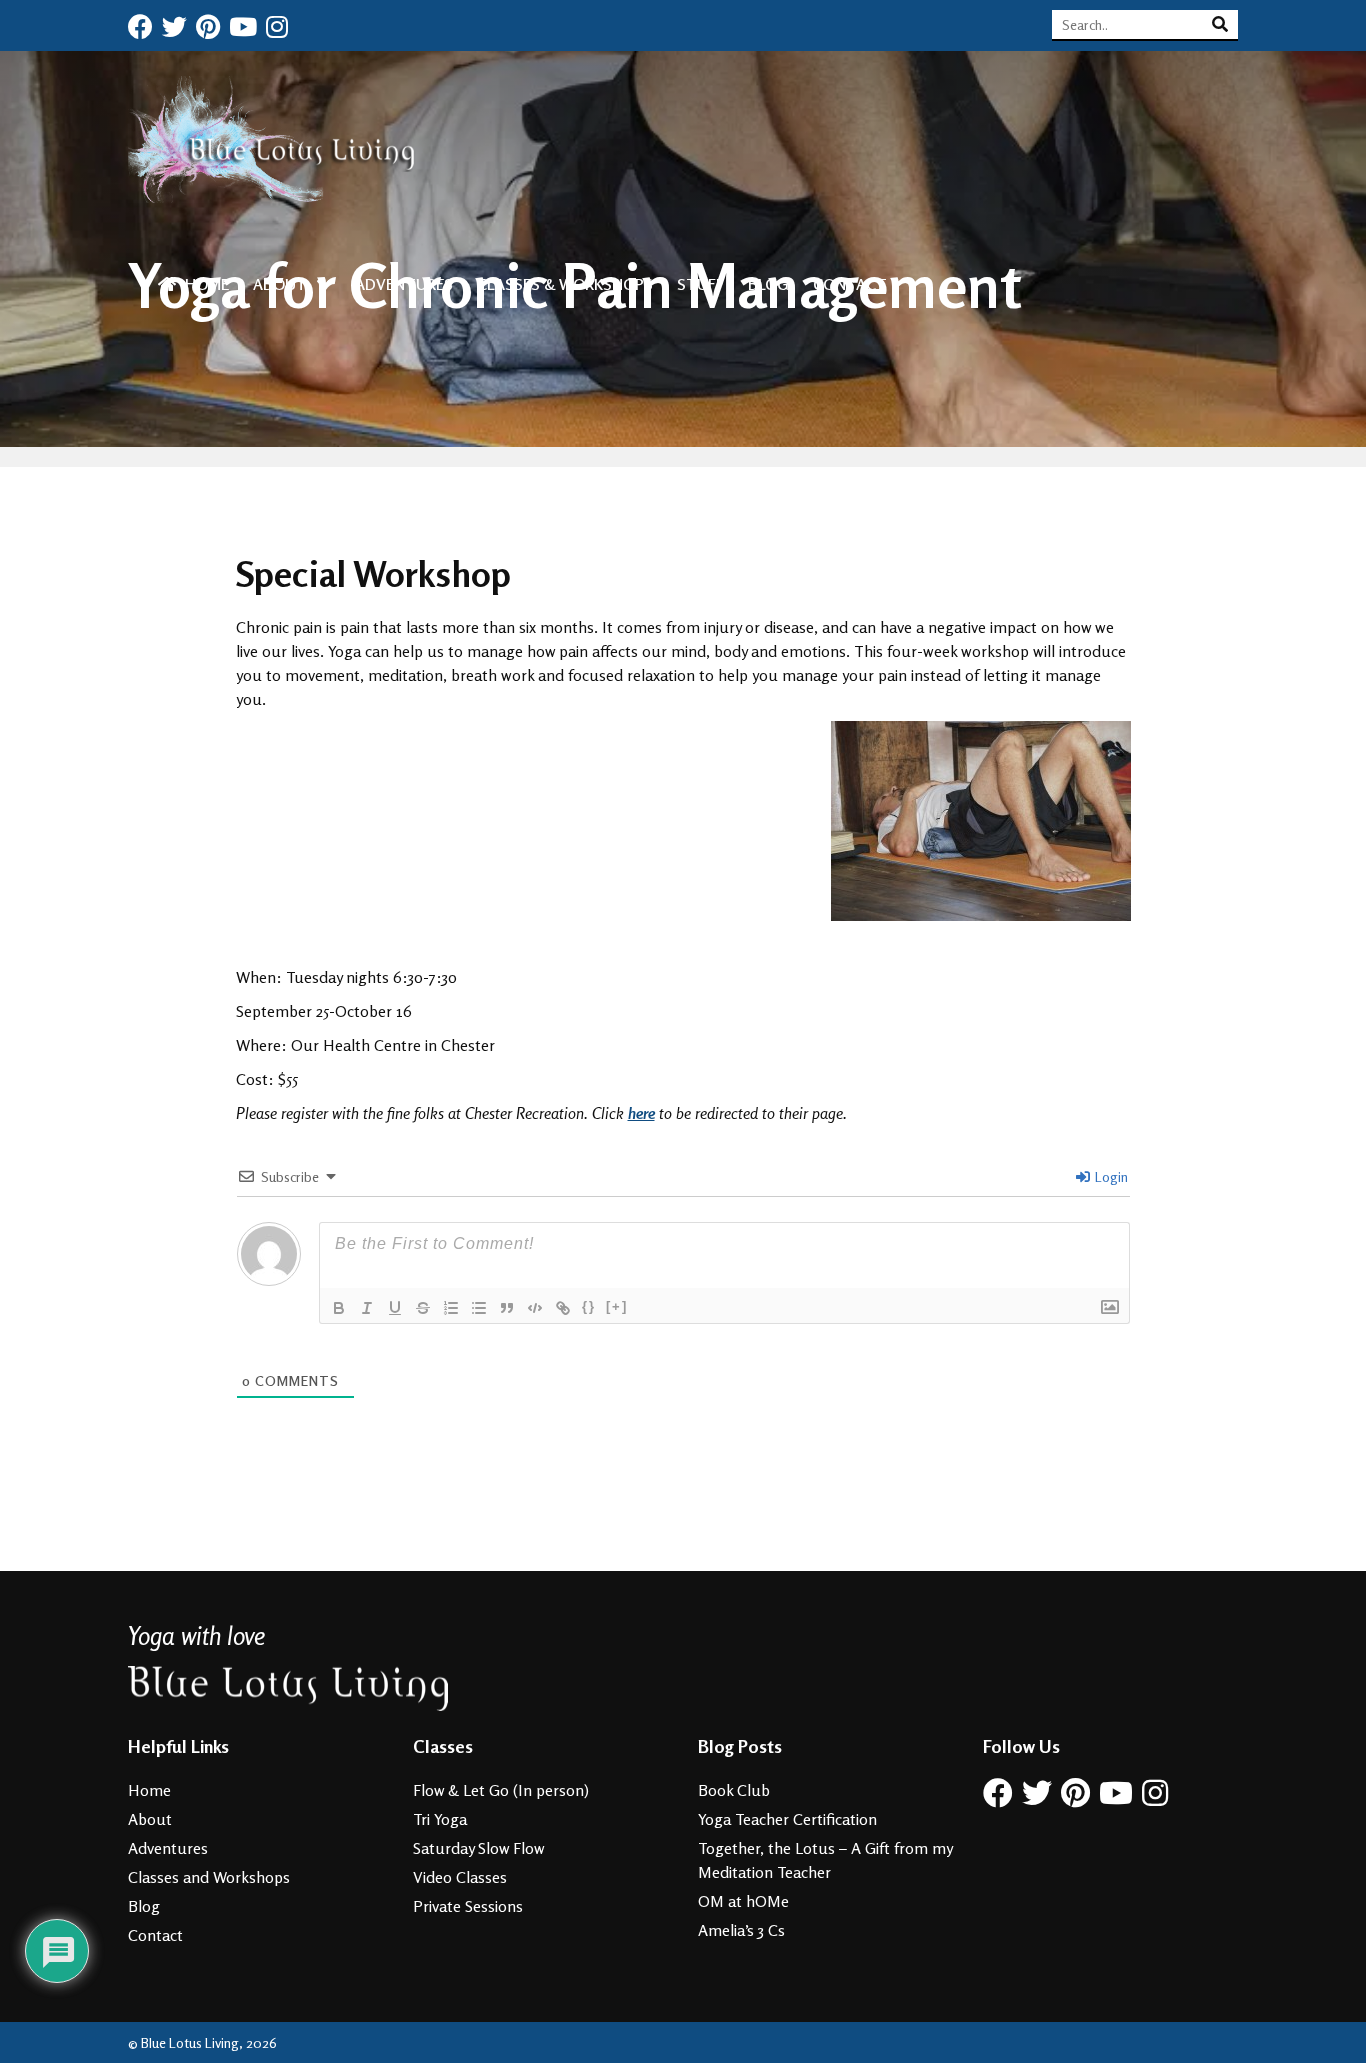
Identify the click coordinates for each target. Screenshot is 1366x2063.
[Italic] (367, 1308)
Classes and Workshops (209, 1877)
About (280, 284)
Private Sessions (468, 1906)
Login (1110, 1176)
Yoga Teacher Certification (787, 1819)
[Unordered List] (479, 1308)
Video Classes (460, 1877)
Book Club (734, 1790)
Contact (850, 284)
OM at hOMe (743, 1901)
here (641, 1113)
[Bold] (339, 1308)
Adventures (404, 284)
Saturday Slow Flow (479, 1848)
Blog (768, 284)
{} (589, 1306)
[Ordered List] (451, 1308)
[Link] (563, 1308)
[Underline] (395, 1308)
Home (205, 284)
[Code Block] (535, 1308)
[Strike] (423, 1308)
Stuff (700, 284)
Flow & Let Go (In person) (501, 1790)
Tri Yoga (440, 1819)
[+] (617, 1306)
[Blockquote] (507, 1308)
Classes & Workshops (565, 284)
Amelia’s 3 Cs (741, 1930)
